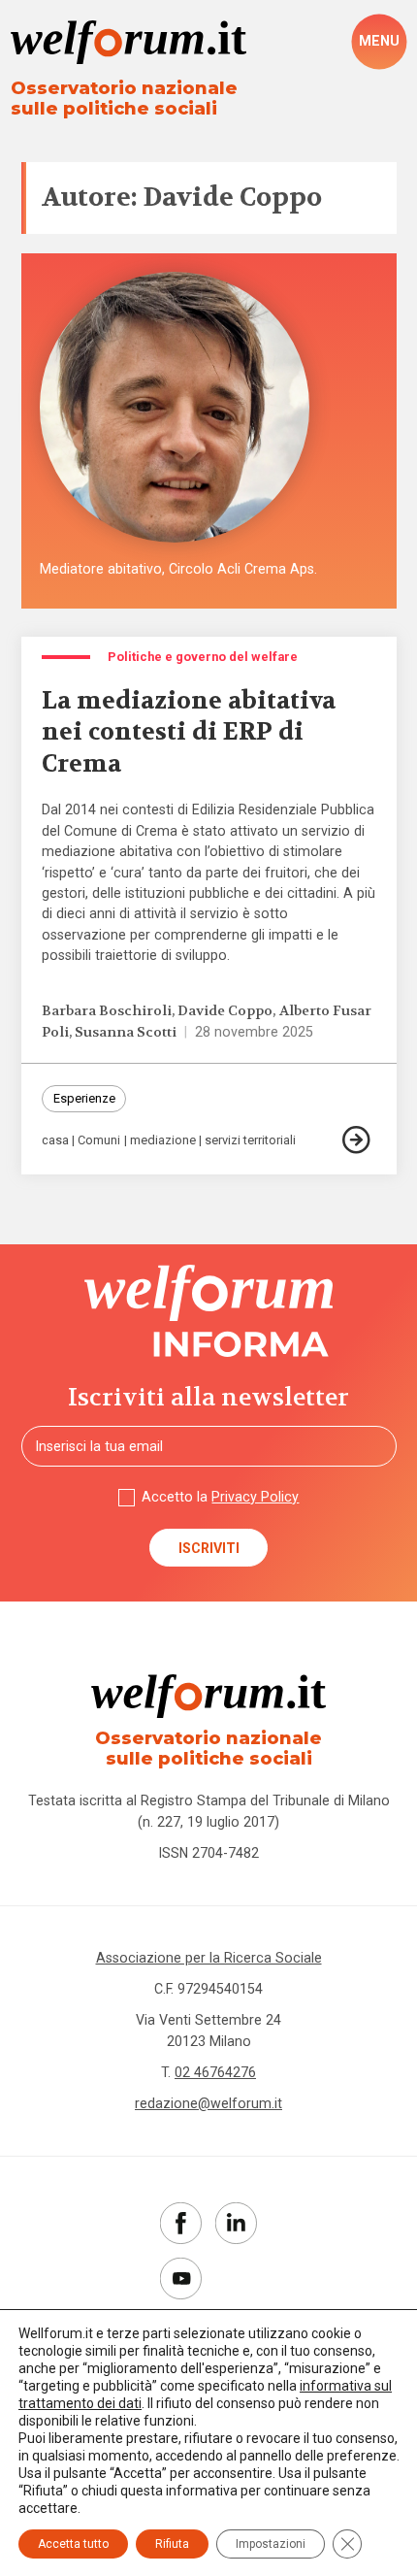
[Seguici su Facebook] (181, 2223)
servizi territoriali (250, 1141)
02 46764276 (215, 2072)
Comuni (99, 1141)
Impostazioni (271, 2544)
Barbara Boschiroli (107, 1011)
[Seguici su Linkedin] (236, 2223)
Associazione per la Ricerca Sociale (209, 1958)
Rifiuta (172, 2544)
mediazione (163, 1141)
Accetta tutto (73, 2544)
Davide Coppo (225, 1011)
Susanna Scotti (126, 1032)
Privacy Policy (255, 1497)
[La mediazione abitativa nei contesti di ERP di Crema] (359, 1140)
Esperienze (84, 1098)
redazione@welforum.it (208, 2103)
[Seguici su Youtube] (181, 2279)
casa (55, 1141)
